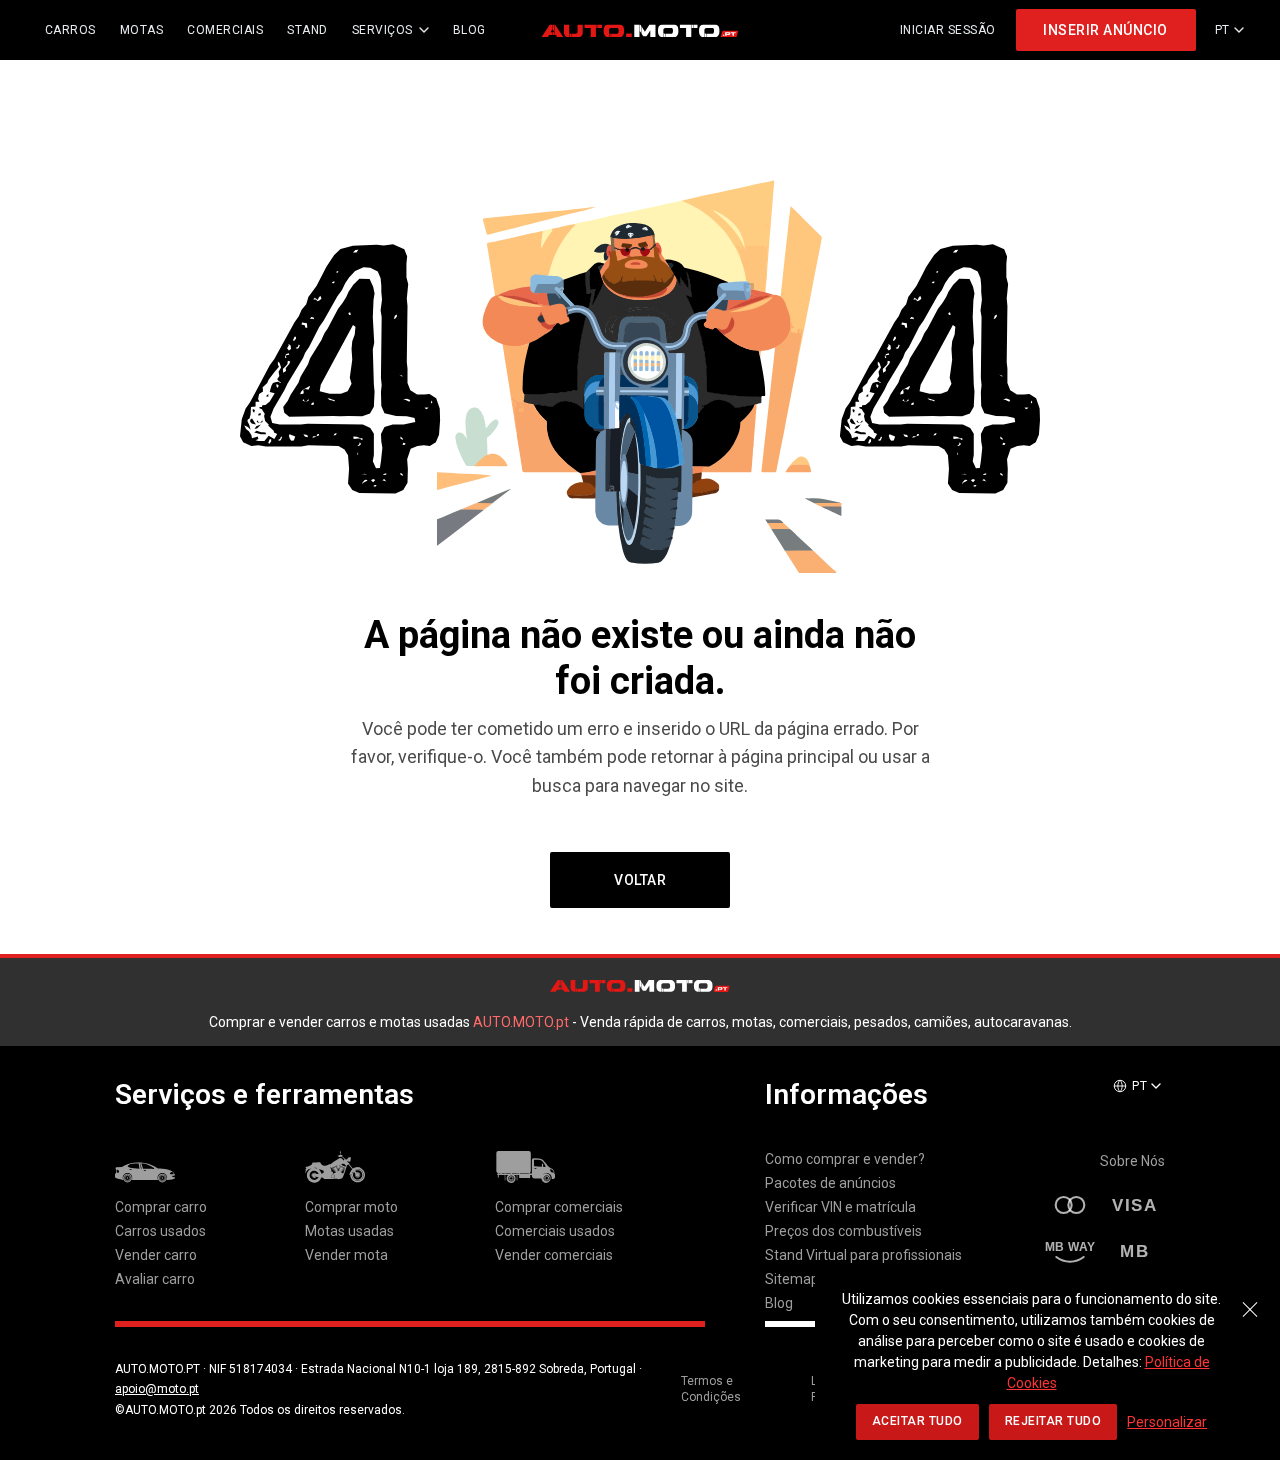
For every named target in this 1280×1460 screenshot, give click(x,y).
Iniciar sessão (948, 30)
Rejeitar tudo (1053, 1421)
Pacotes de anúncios (830, 1183)
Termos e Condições (711, 1389)
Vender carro (156, 1255)
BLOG (469, 30)
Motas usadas (349, 1231)
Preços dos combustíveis (843, 1231)
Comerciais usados (555, 1231)
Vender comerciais (554, 1255)
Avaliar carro (155, 1279)
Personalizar (1167, 1422)
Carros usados (160, 1231)
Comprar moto (351, 1207)
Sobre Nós (1132, 1161)
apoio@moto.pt (157, 1389)
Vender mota (346, 1255)
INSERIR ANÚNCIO (1105, 30)
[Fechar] (1250, 1299)
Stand (307, 30)
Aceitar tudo (917, 1421)
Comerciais (225, 30)
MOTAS (142, 30)
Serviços (382, 30)
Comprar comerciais (559, 1207)
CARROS (70, 30)
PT (1222, 30)
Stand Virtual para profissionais (863, 1255)
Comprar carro (161, 1207)
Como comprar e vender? (845, 1159)
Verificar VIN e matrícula (840, 1207)
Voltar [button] (640, 880)
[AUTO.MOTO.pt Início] (640, 30)
